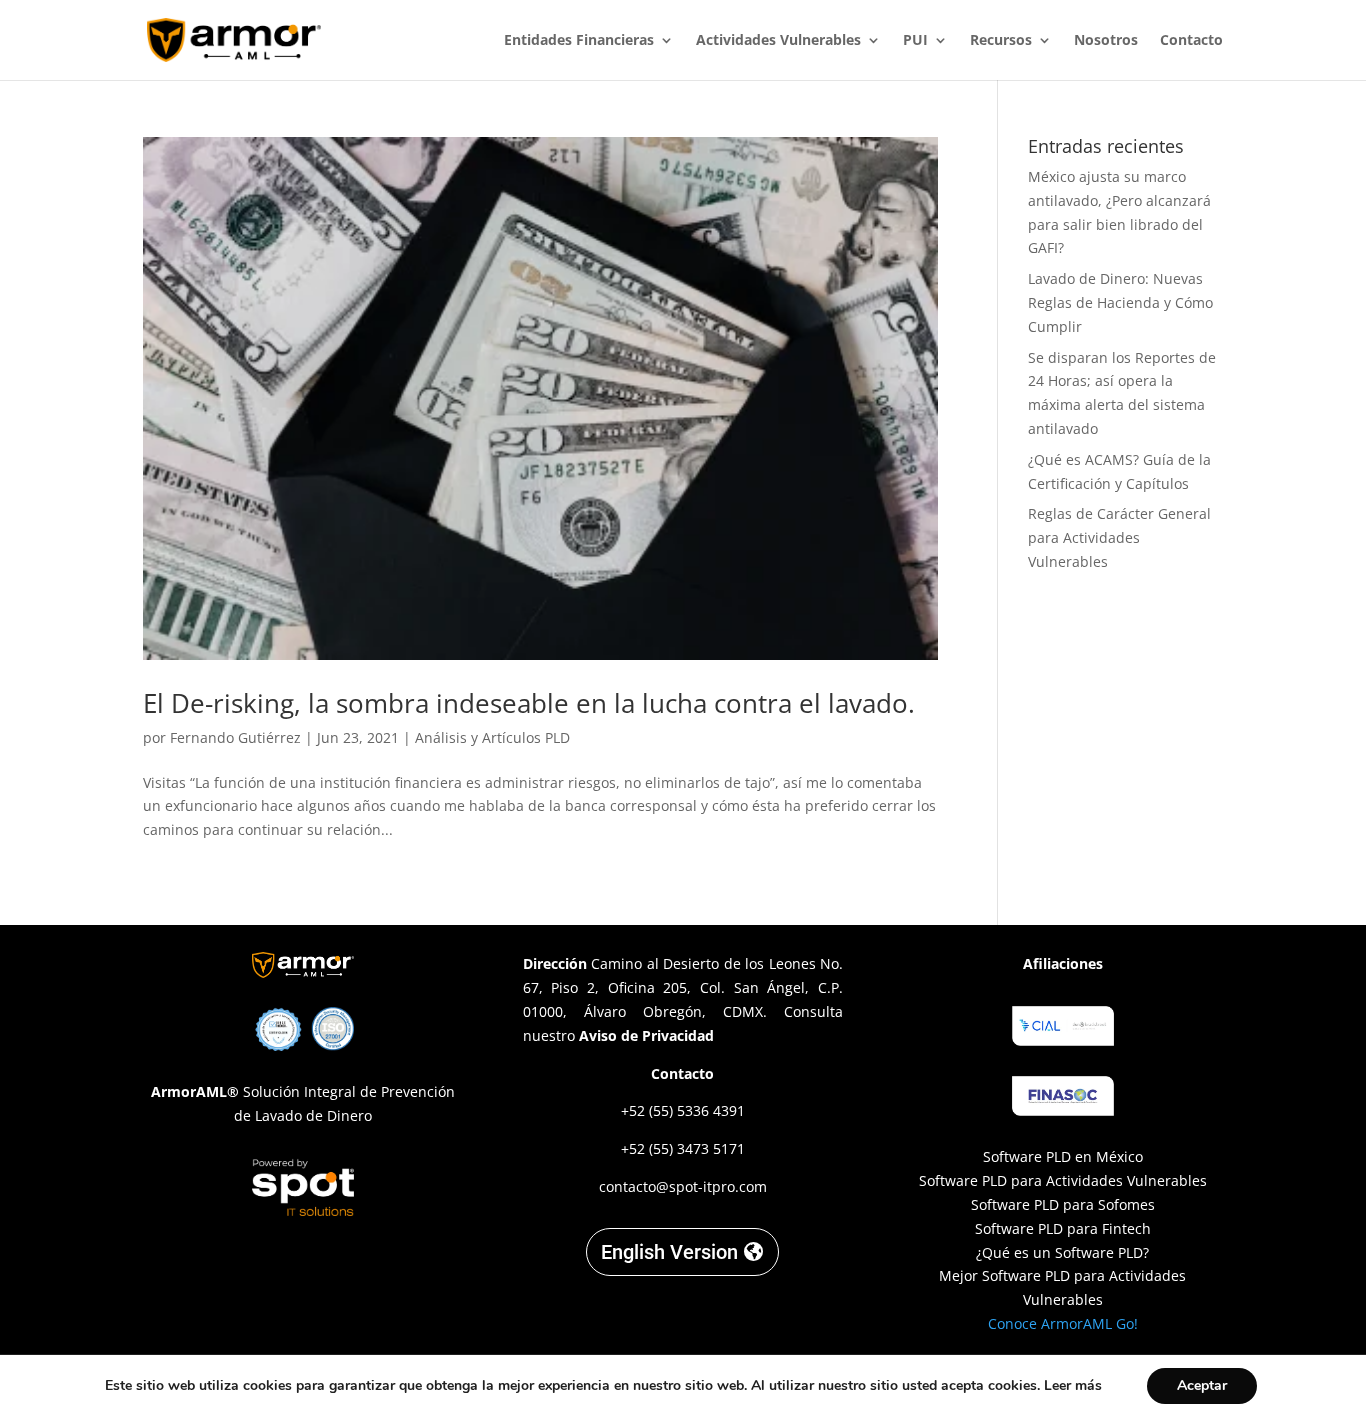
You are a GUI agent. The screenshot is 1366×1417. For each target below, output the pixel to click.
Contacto (1191, 41)
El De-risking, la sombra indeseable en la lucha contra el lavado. (529, 703)
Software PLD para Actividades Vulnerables (1063, 1180)
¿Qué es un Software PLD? (1062, 1252)
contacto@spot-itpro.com (683, 1186)
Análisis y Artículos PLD (492, 737)
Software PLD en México (1063, 1156)
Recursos (1001, 41)
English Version (669, 1252)
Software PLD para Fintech (1063, 1228)
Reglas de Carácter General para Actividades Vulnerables (1119, 537)
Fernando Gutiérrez (235, 737)
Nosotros (1106, 41)
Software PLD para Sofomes (1063, 1204)
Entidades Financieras (579, 41)
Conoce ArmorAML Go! (1063, 1323)
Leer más (1073, 1385)
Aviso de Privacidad (646, 1035)
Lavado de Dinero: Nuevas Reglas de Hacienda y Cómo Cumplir (1120, 302)
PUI (915, 41)
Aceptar (1202, 1385)
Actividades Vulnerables (778, 41)
